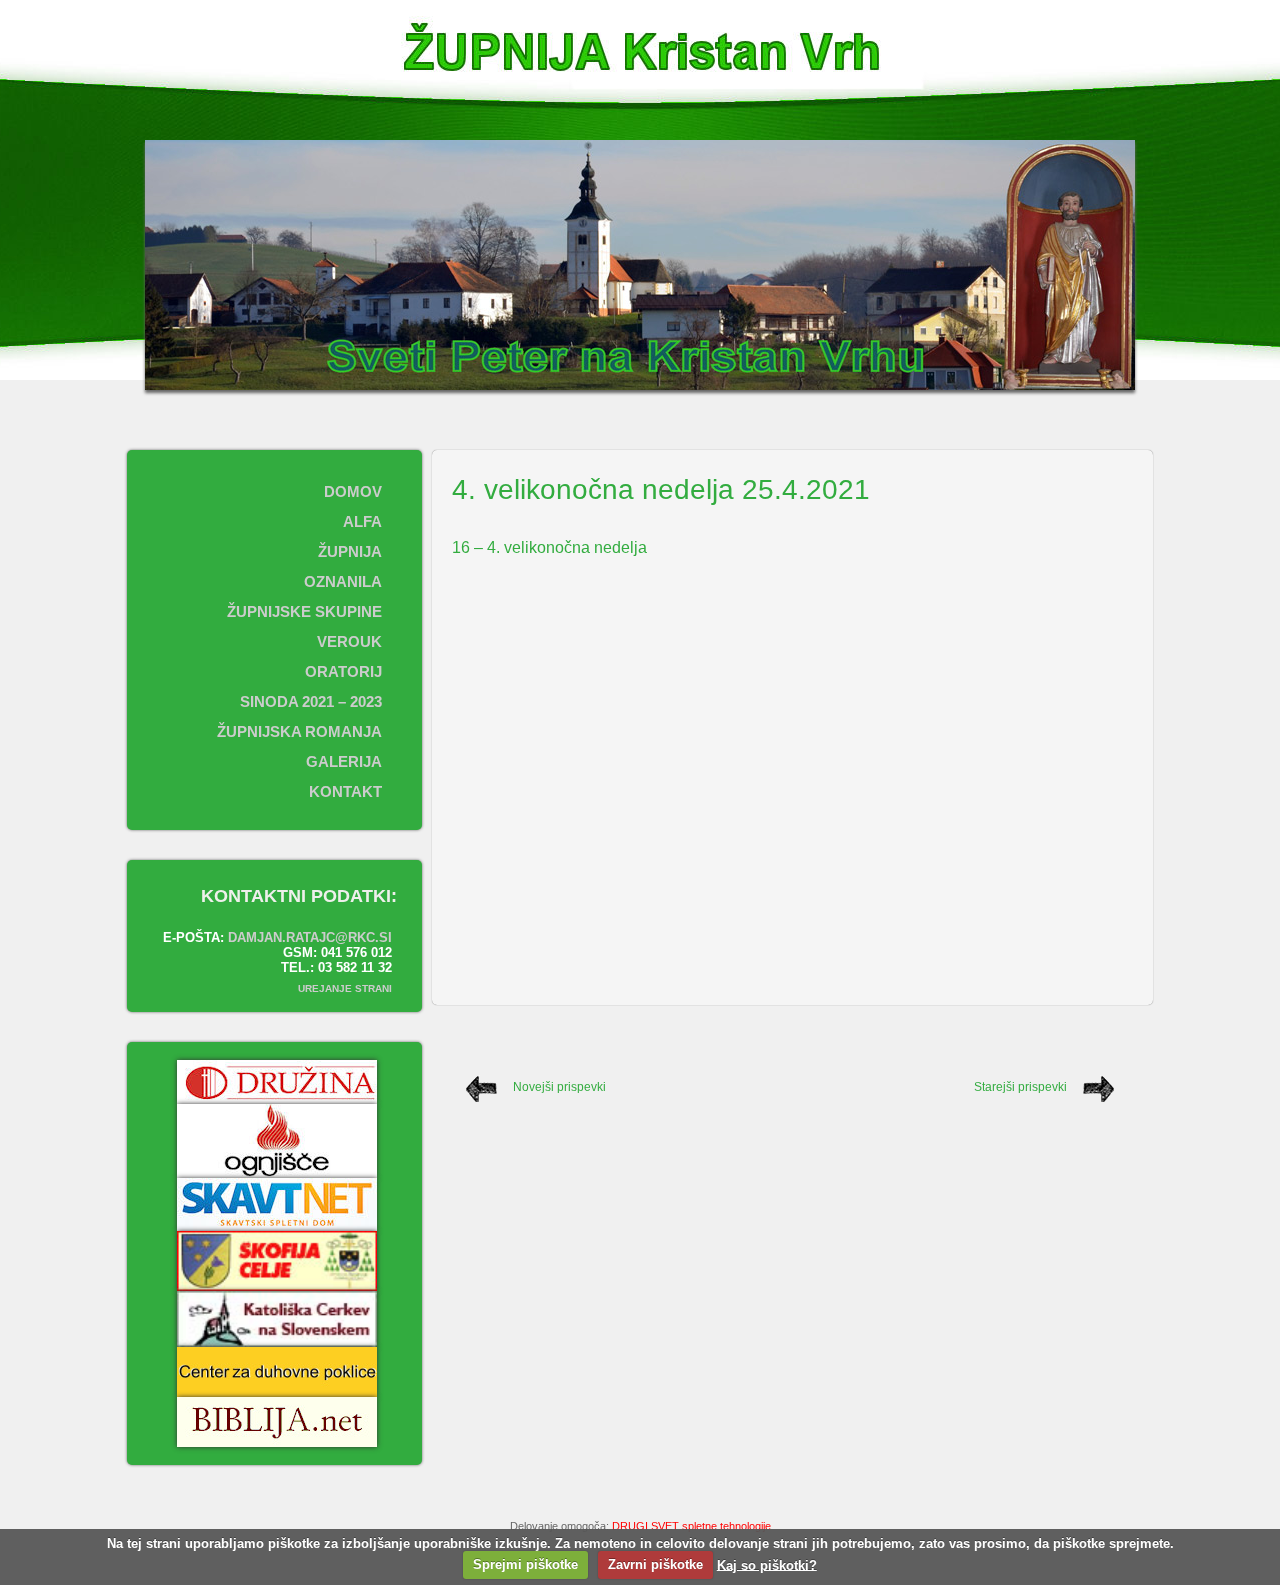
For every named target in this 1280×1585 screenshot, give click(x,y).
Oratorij (343, 671)
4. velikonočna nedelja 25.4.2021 (661, 489)
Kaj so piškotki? (767, 1564)
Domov (353, 491)
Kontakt (345, 791)
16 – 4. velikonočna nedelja (549, 547)
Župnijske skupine (304, 611)
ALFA (362, 521)
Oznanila (343, 581)
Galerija (344, 761)
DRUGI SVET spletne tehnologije (691, 1526)
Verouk (349, 641)
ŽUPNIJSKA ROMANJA (299, 731)
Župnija (350, 551)
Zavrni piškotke (655, 1564)
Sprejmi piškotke (525, 1564)
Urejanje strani (345, 988)
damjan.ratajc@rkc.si (310, 937)
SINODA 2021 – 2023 (311, 701)
